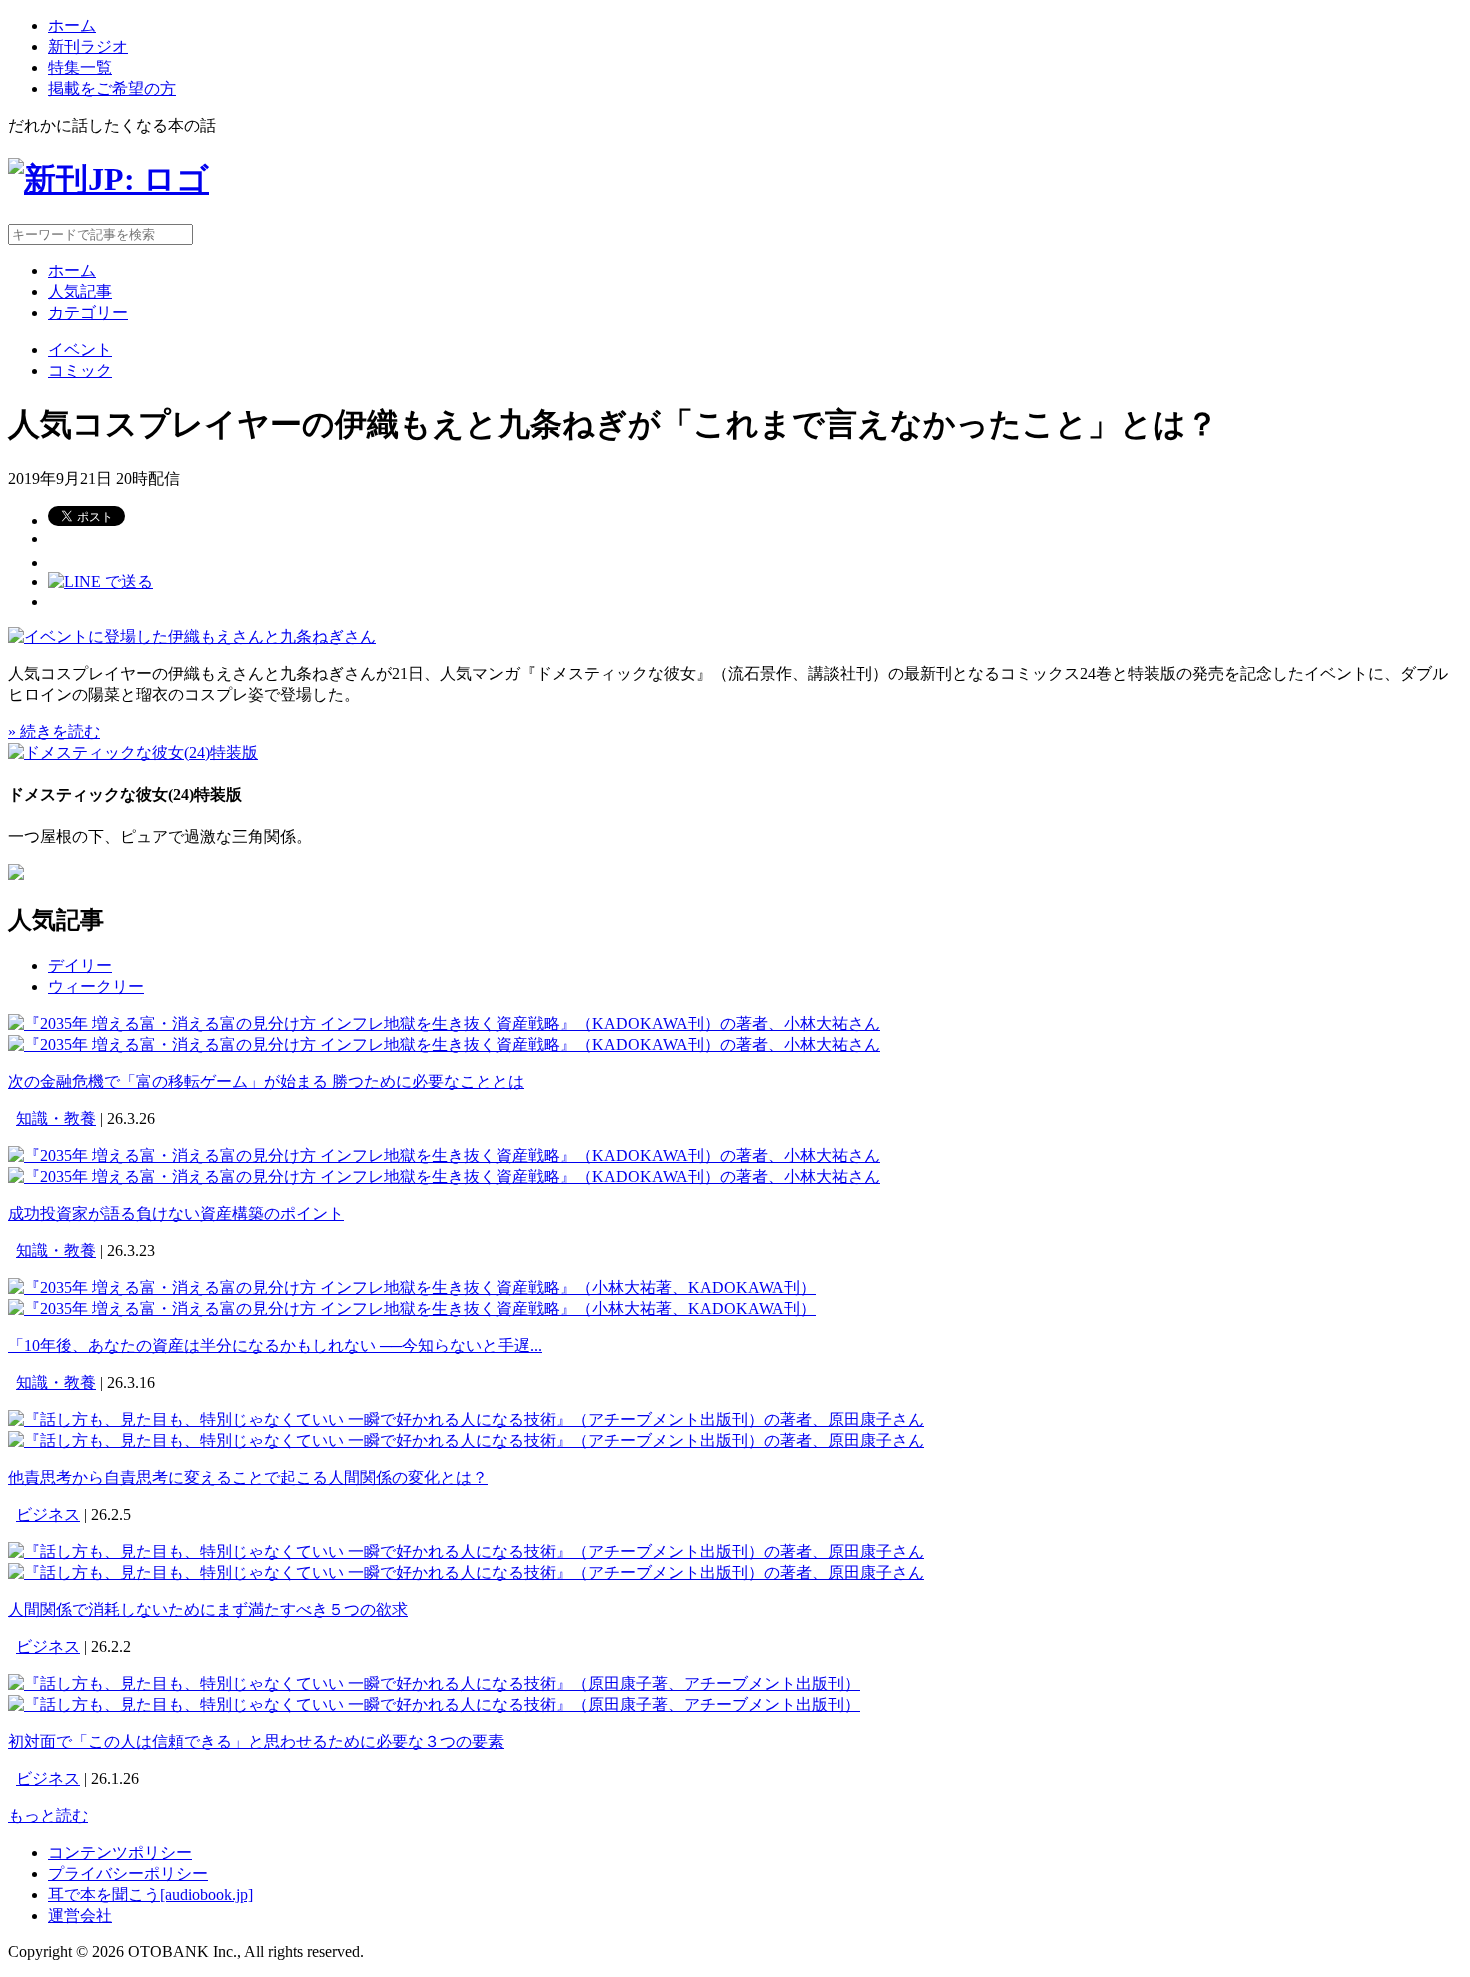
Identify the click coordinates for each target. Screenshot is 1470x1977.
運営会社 (80, 1915)
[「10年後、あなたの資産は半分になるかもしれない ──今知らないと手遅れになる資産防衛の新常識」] (412, 1287)
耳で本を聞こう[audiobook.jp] (150, 1894)
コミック (80, 370)
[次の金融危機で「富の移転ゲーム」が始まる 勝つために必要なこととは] (444, 1023)
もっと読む (48, 1815)
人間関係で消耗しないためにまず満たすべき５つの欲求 (208, 1609)
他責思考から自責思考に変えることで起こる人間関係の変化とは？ (248, 1477)
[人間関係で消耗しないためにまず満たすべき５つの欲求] (466, 1551)
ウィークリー (96, 986)
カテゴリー (88, 312)
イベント (80, 349)
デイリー (80, 965)
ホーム (72, 25)
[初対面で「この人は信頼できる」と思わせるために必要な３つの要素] (434, 1683)
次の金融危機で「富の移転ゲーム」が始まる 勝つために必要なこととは (266, 1081)
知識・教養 (56, 1118)
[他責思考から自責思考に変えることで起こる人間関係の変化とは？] (466, 1419)
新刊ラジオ (88, 46)
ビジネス (48, 1514)
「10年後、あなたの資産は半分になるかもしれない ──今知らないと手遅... (275, 1345)
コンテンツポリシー (120, 1852)
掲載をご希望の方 (112, 88)
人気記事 (80, 291)
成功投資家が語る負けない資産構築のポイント (176, 1213)
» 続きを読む (54, 731)
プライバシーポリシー (128, 1873)
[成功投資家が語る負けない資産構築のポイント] (444, 1155)
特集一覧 (80, 67)
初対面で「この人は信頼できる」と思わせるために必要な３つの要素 (256, 1741)
